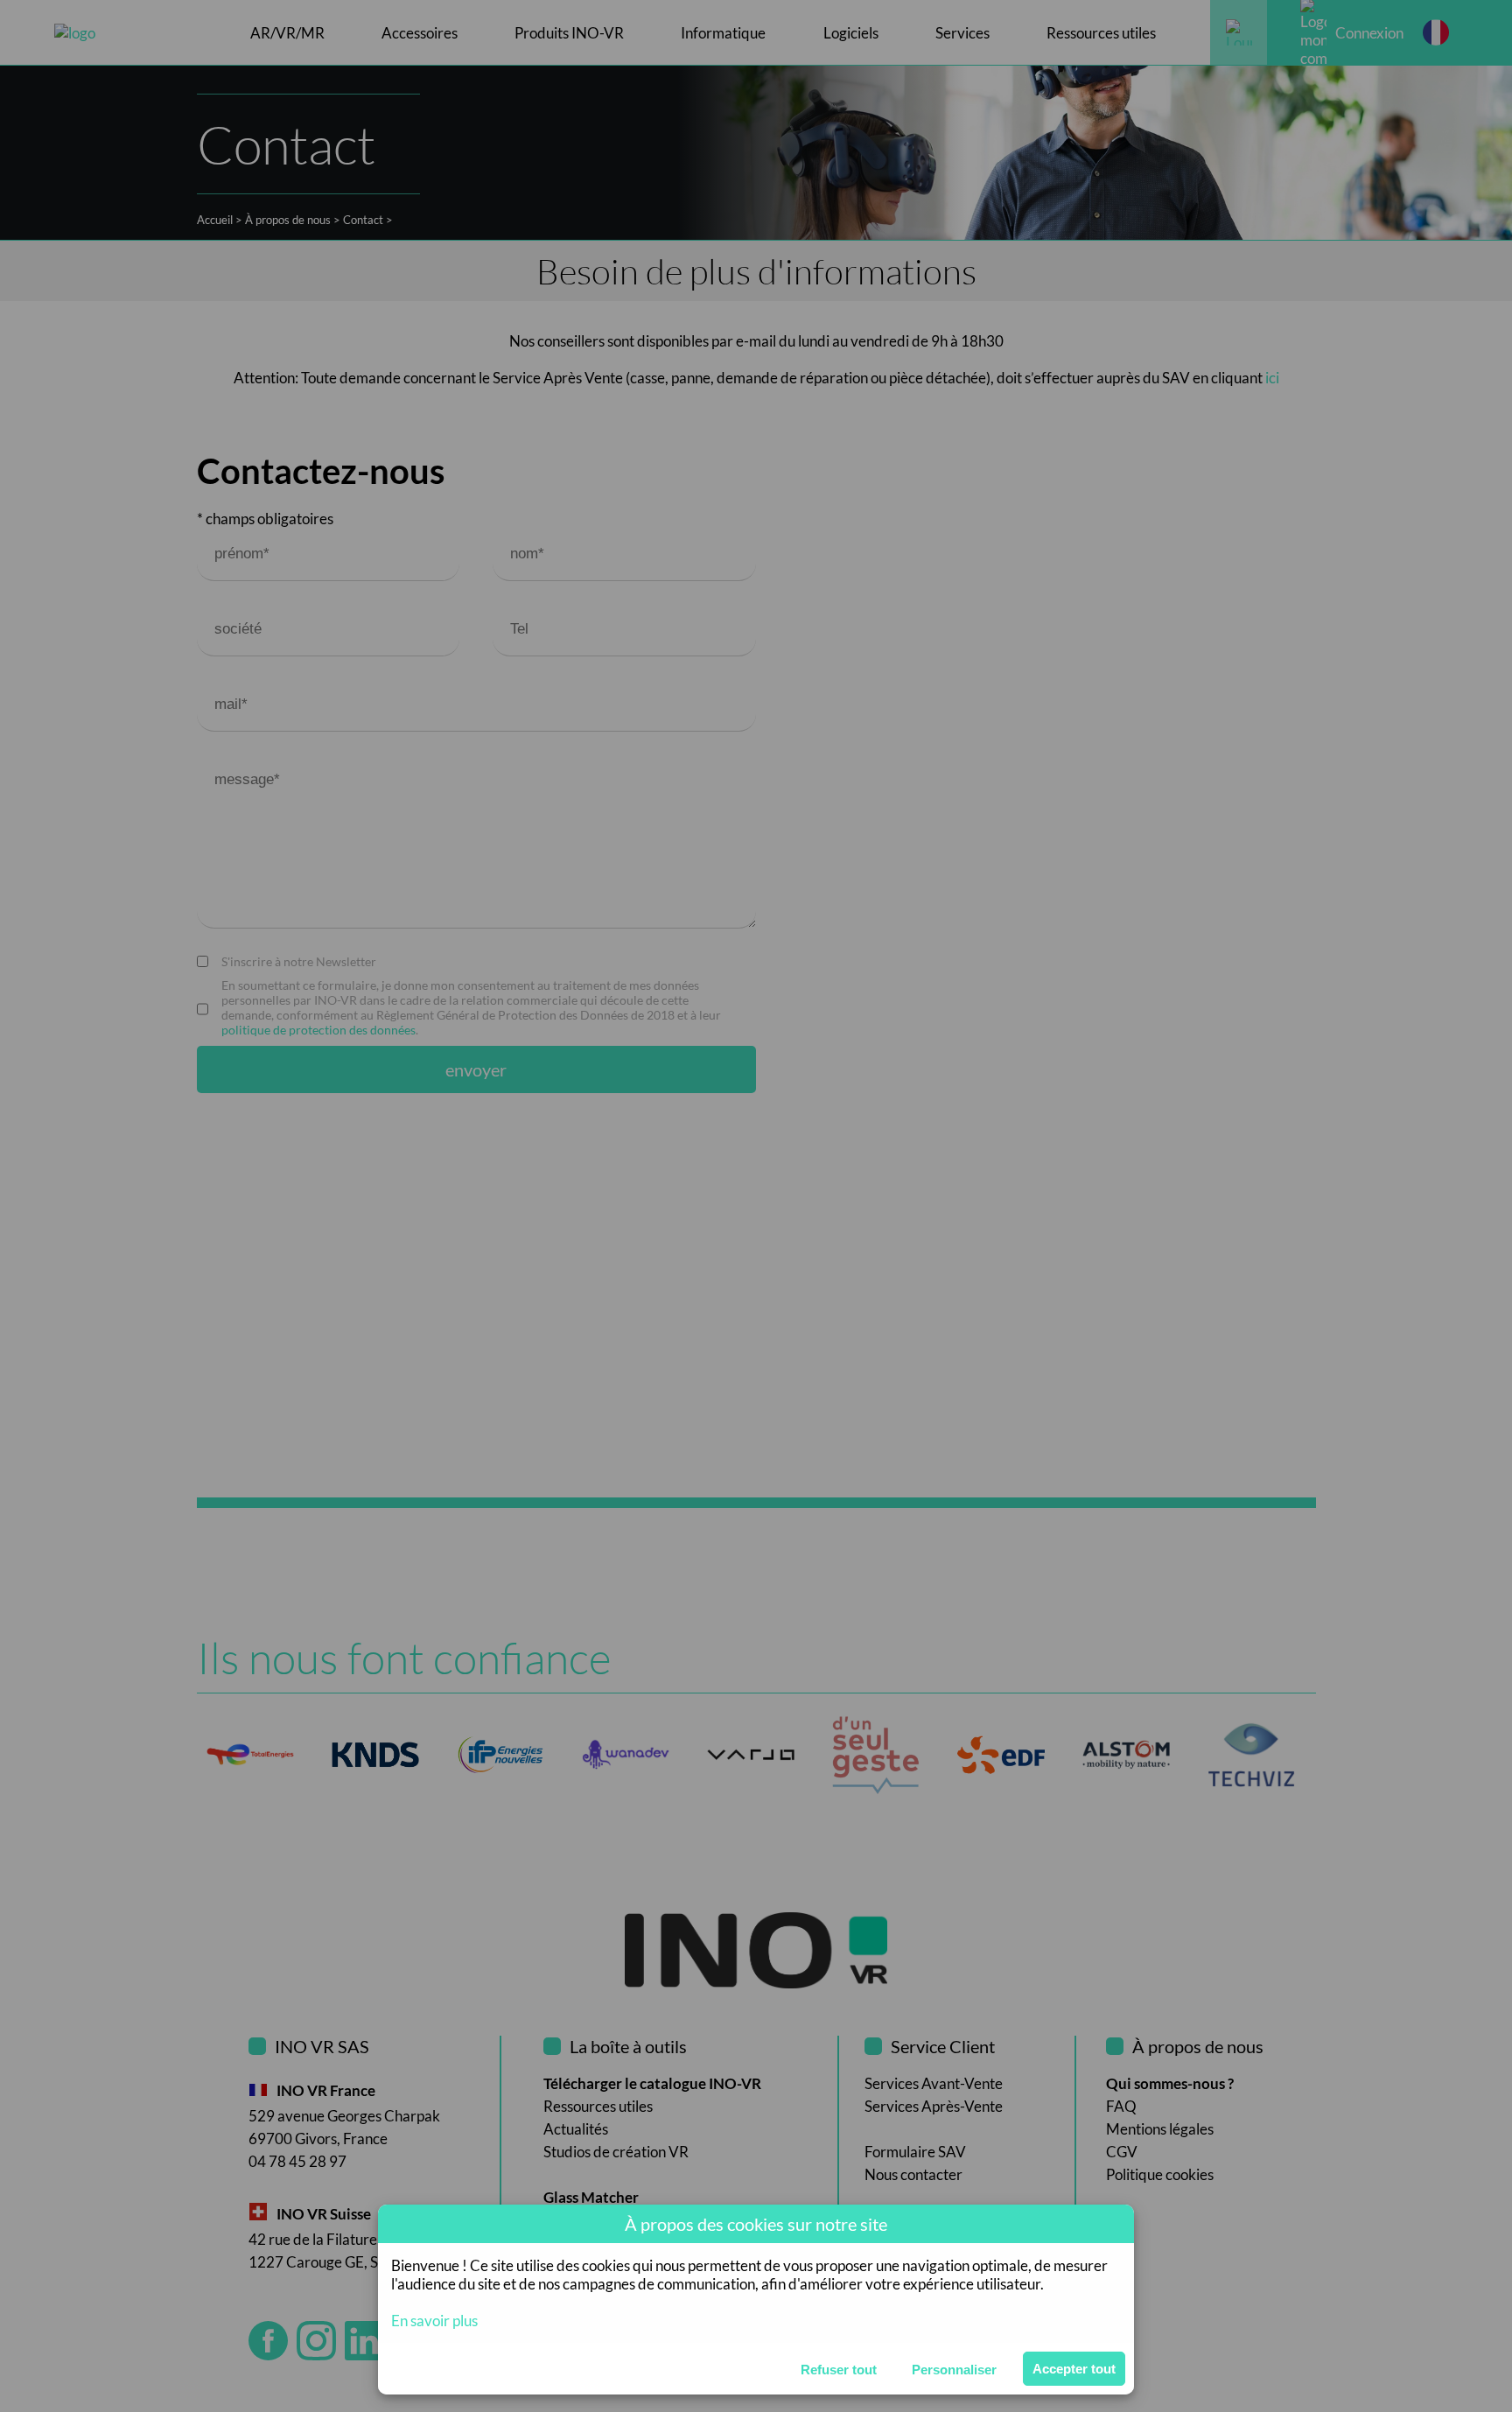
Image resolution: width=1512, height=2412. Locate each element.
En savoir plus (434, 2321)
